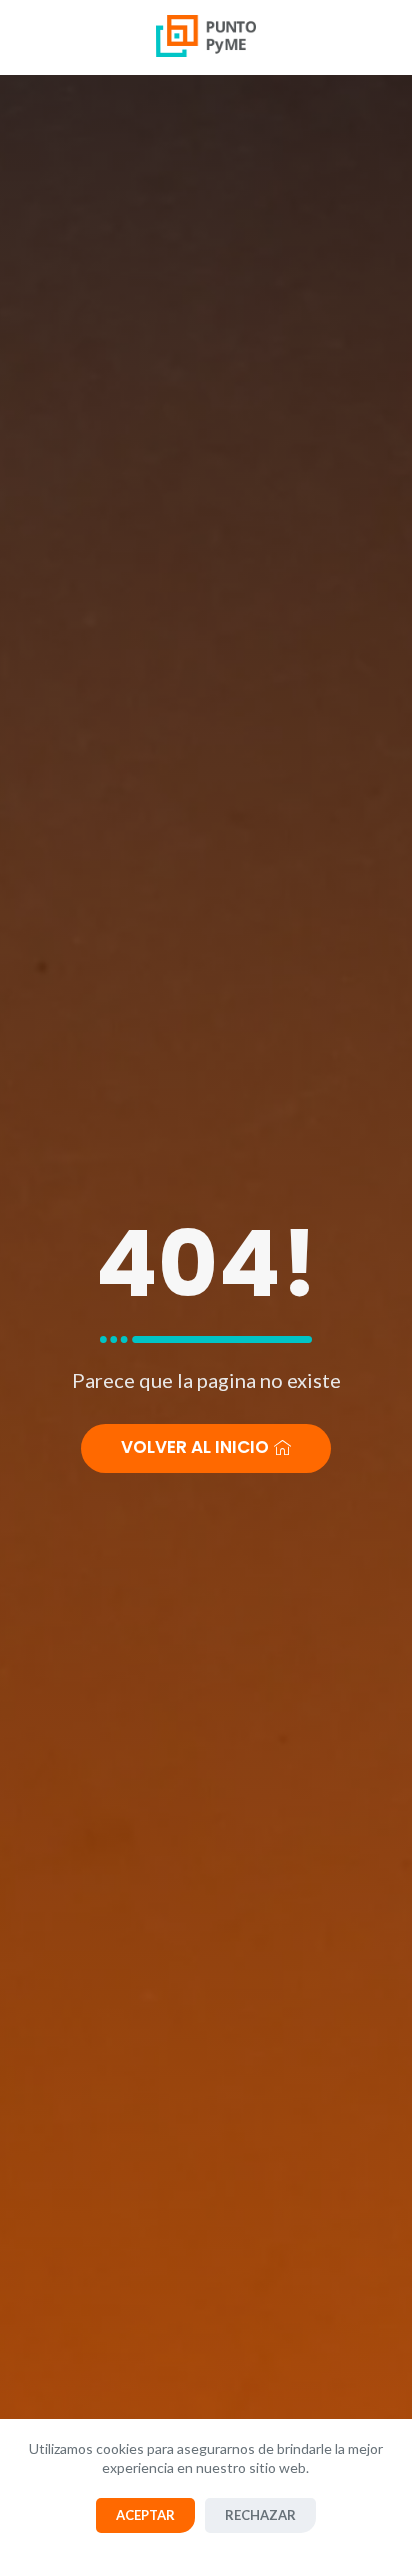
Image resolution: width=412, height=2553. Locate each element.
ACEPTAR (145, 2515)
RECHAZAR (260, 2515)
